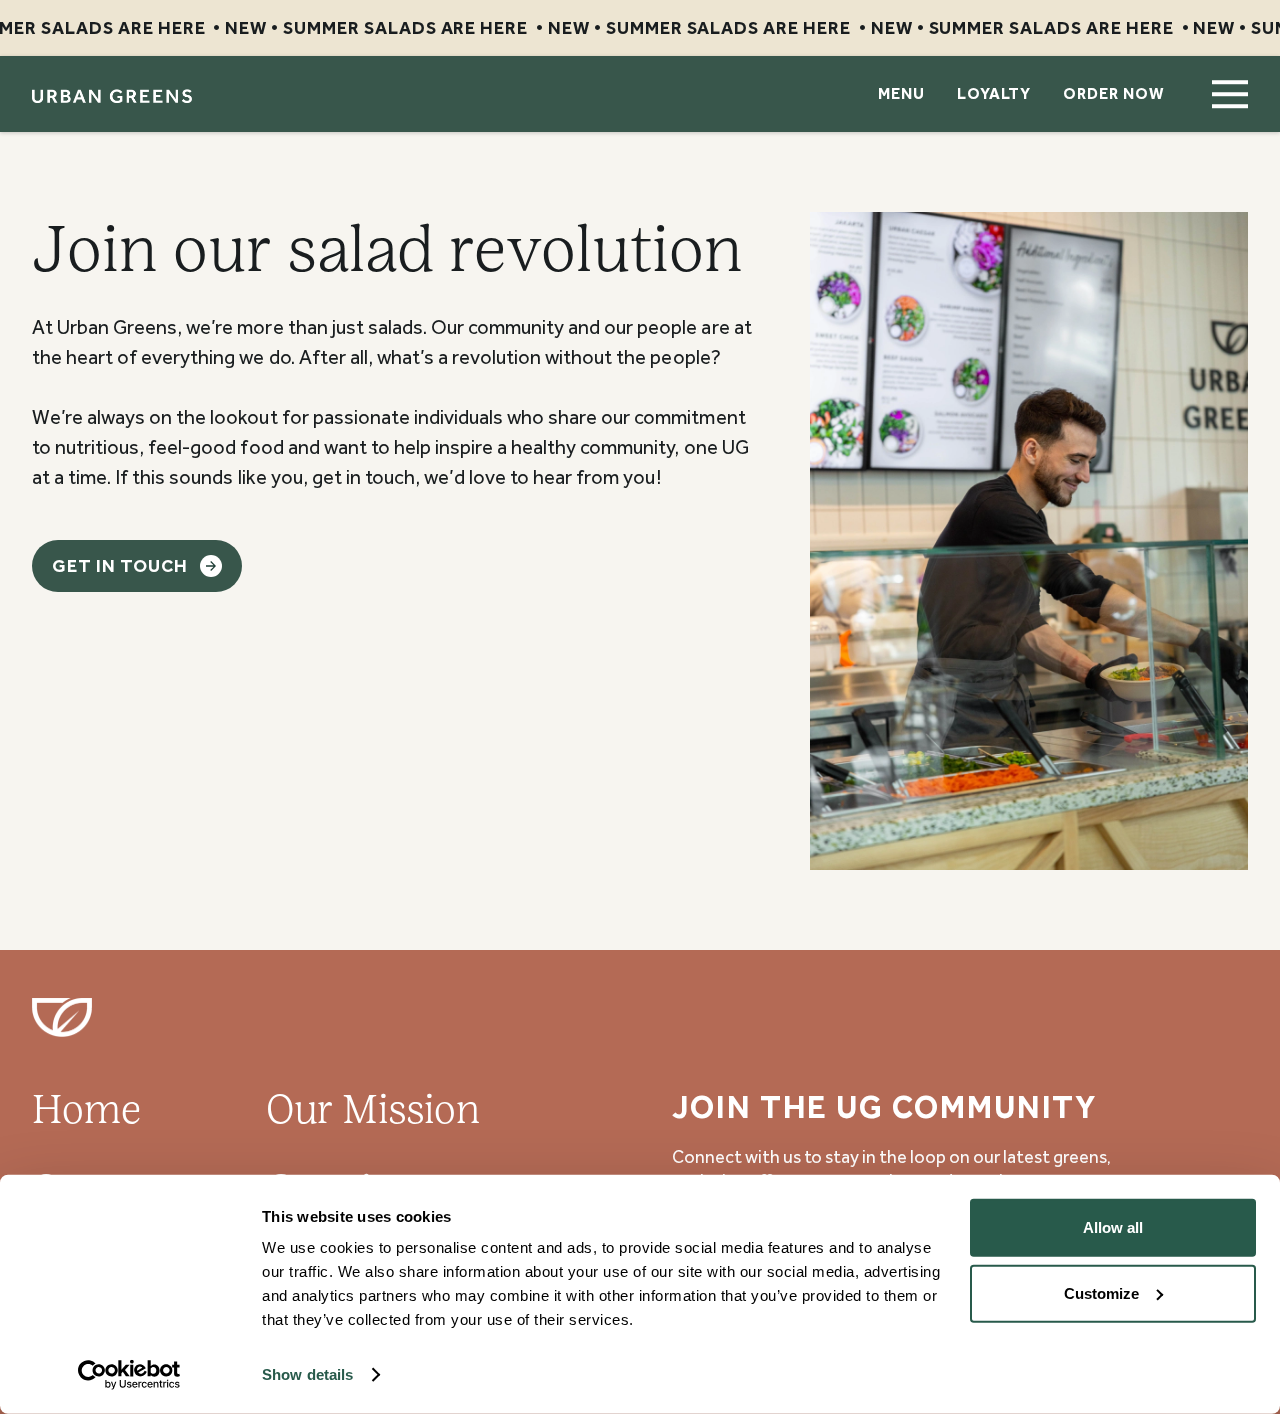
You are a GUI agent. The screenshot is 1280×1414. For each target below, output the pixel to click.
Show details (307, 1374)
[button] (1230, 94)
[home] (112, 94)
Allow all (1113, 1227)
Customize (1101, 1292)
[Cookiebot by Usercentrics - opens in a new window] (129, 1375)
